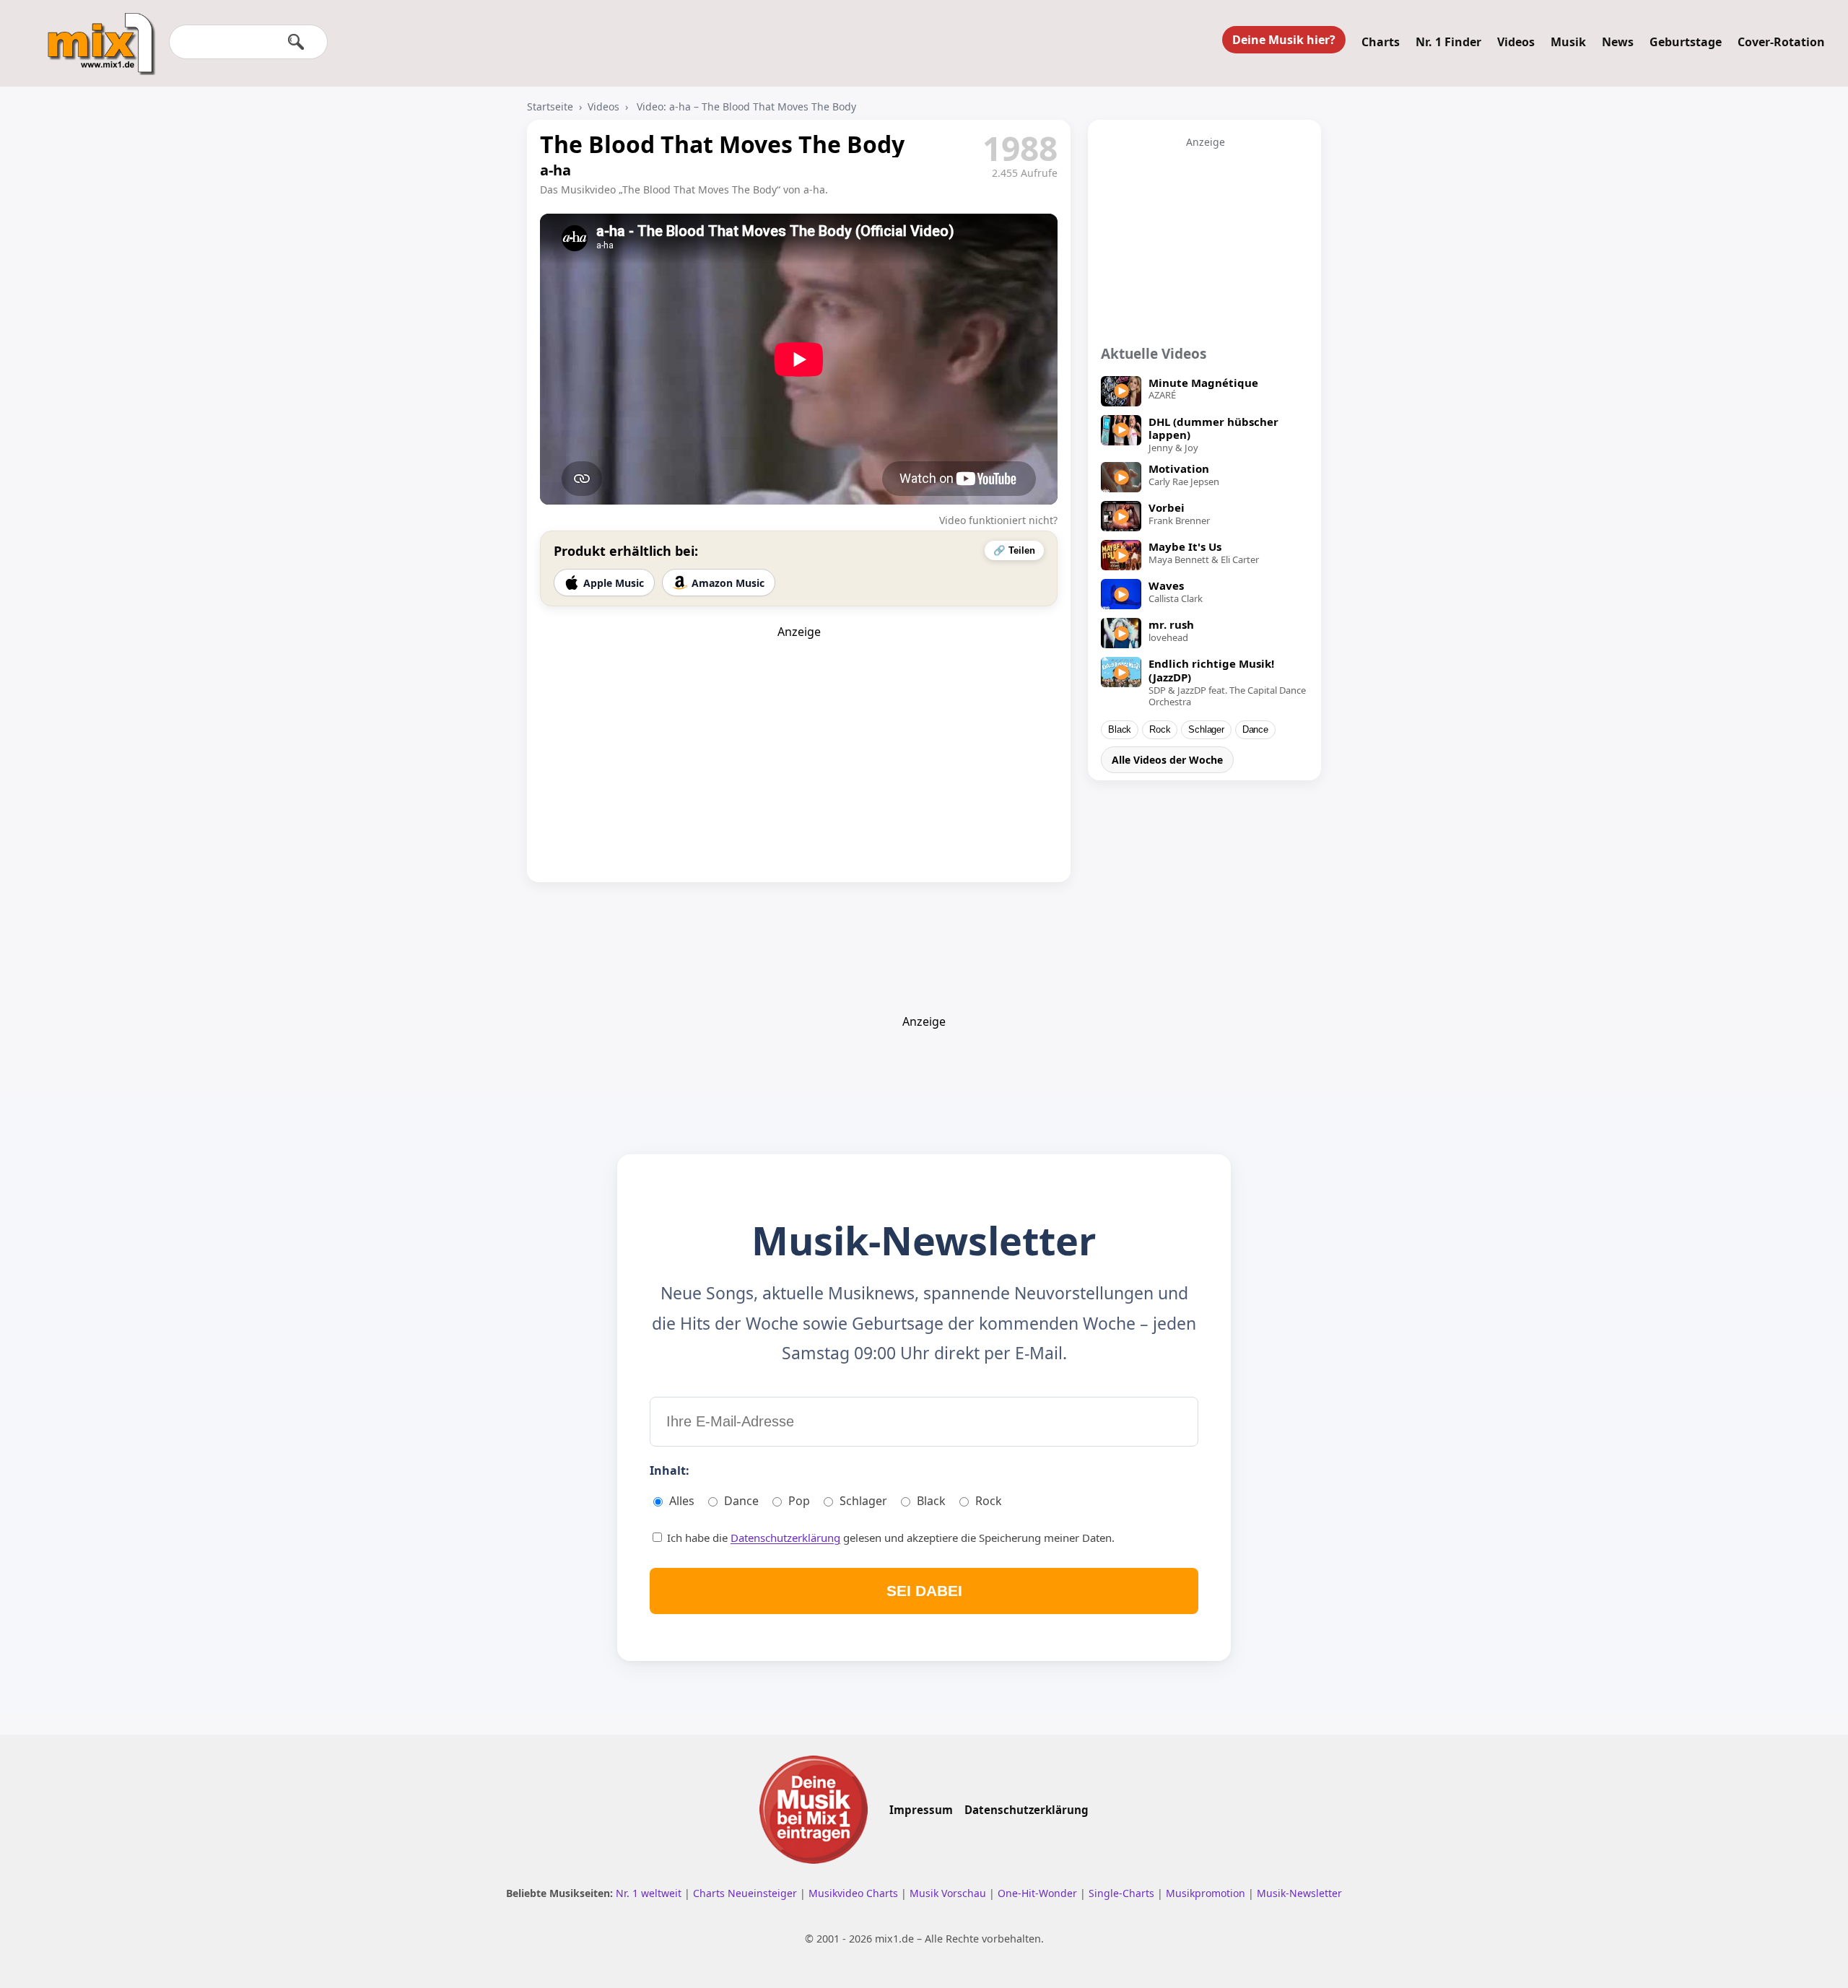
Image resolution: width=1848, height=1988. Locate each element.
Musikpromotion (1207, 1893)
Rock (1160, 730)
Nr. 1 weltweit (650, 1893)
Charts (1381, 42)
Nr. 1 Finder (1448, 42)
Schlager (1206, 730)
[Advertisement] (799, 730)
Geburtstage (1686, 42)
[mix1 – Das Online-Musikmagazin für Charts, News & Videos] (95, 34)
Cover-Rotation (1781, 42)
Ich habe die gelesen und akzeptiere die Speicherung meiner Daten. (889, 1538)
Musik (1568, 42)
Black (1120, 730)
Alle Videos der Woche (1167, 760)
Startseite (550, 106)
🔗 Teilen (1014, 550)
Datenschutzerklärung (785, 1538)
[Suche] (296, 42)
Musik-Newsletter (1299, 1893)
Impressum (921, 1810)
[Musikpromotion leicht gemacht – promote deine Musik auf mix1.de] (814, 1810)
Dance (1255, 730)
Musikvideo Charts (855, 1893)
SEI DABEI (924, 1591)
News (1618, 42)
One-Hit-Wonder (1039, 1893)
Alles (682, 1501)
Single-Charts (1123, 1893)
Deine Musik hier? (1284, 40)
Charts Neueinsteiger (746, 1893)
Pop (799, 1501)
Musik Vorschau (949, 1893)
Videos (1516, 42)
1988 (1020, 148)
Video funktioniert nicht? (998, 520)
